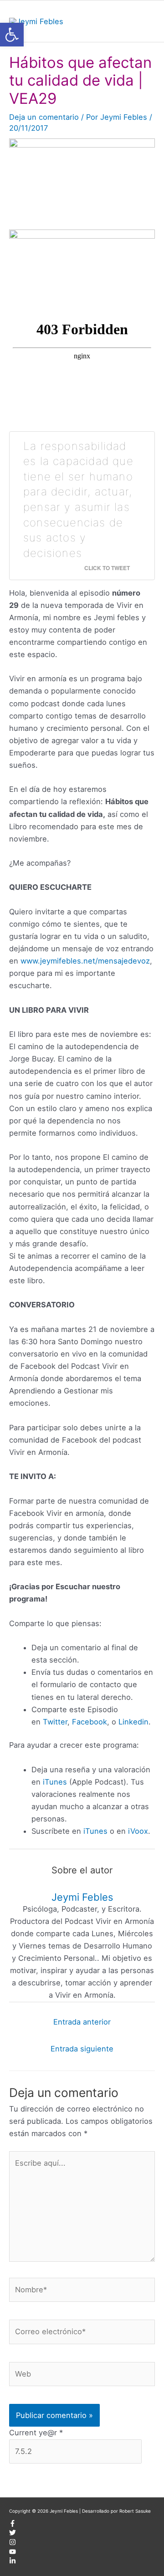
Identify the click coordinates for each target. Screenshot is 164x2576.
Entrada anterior (82, 2022)
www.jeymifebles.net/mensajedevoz (85, 961)
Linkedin (133, 1722)
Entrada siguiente (82, 2049)
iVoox (138, 1831)
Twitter (55, 1722)
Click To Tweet (107, 568)
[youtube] (13, 2553)
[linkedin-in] (13, 2562)
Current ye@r (36, 2433)
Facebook (90, 1722)
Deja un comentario (44, 117)
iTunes (55, 1782)
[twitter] (13, 2534)
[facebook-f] (13, 2525)
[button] (12, 35)
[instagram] (13, 2544)
